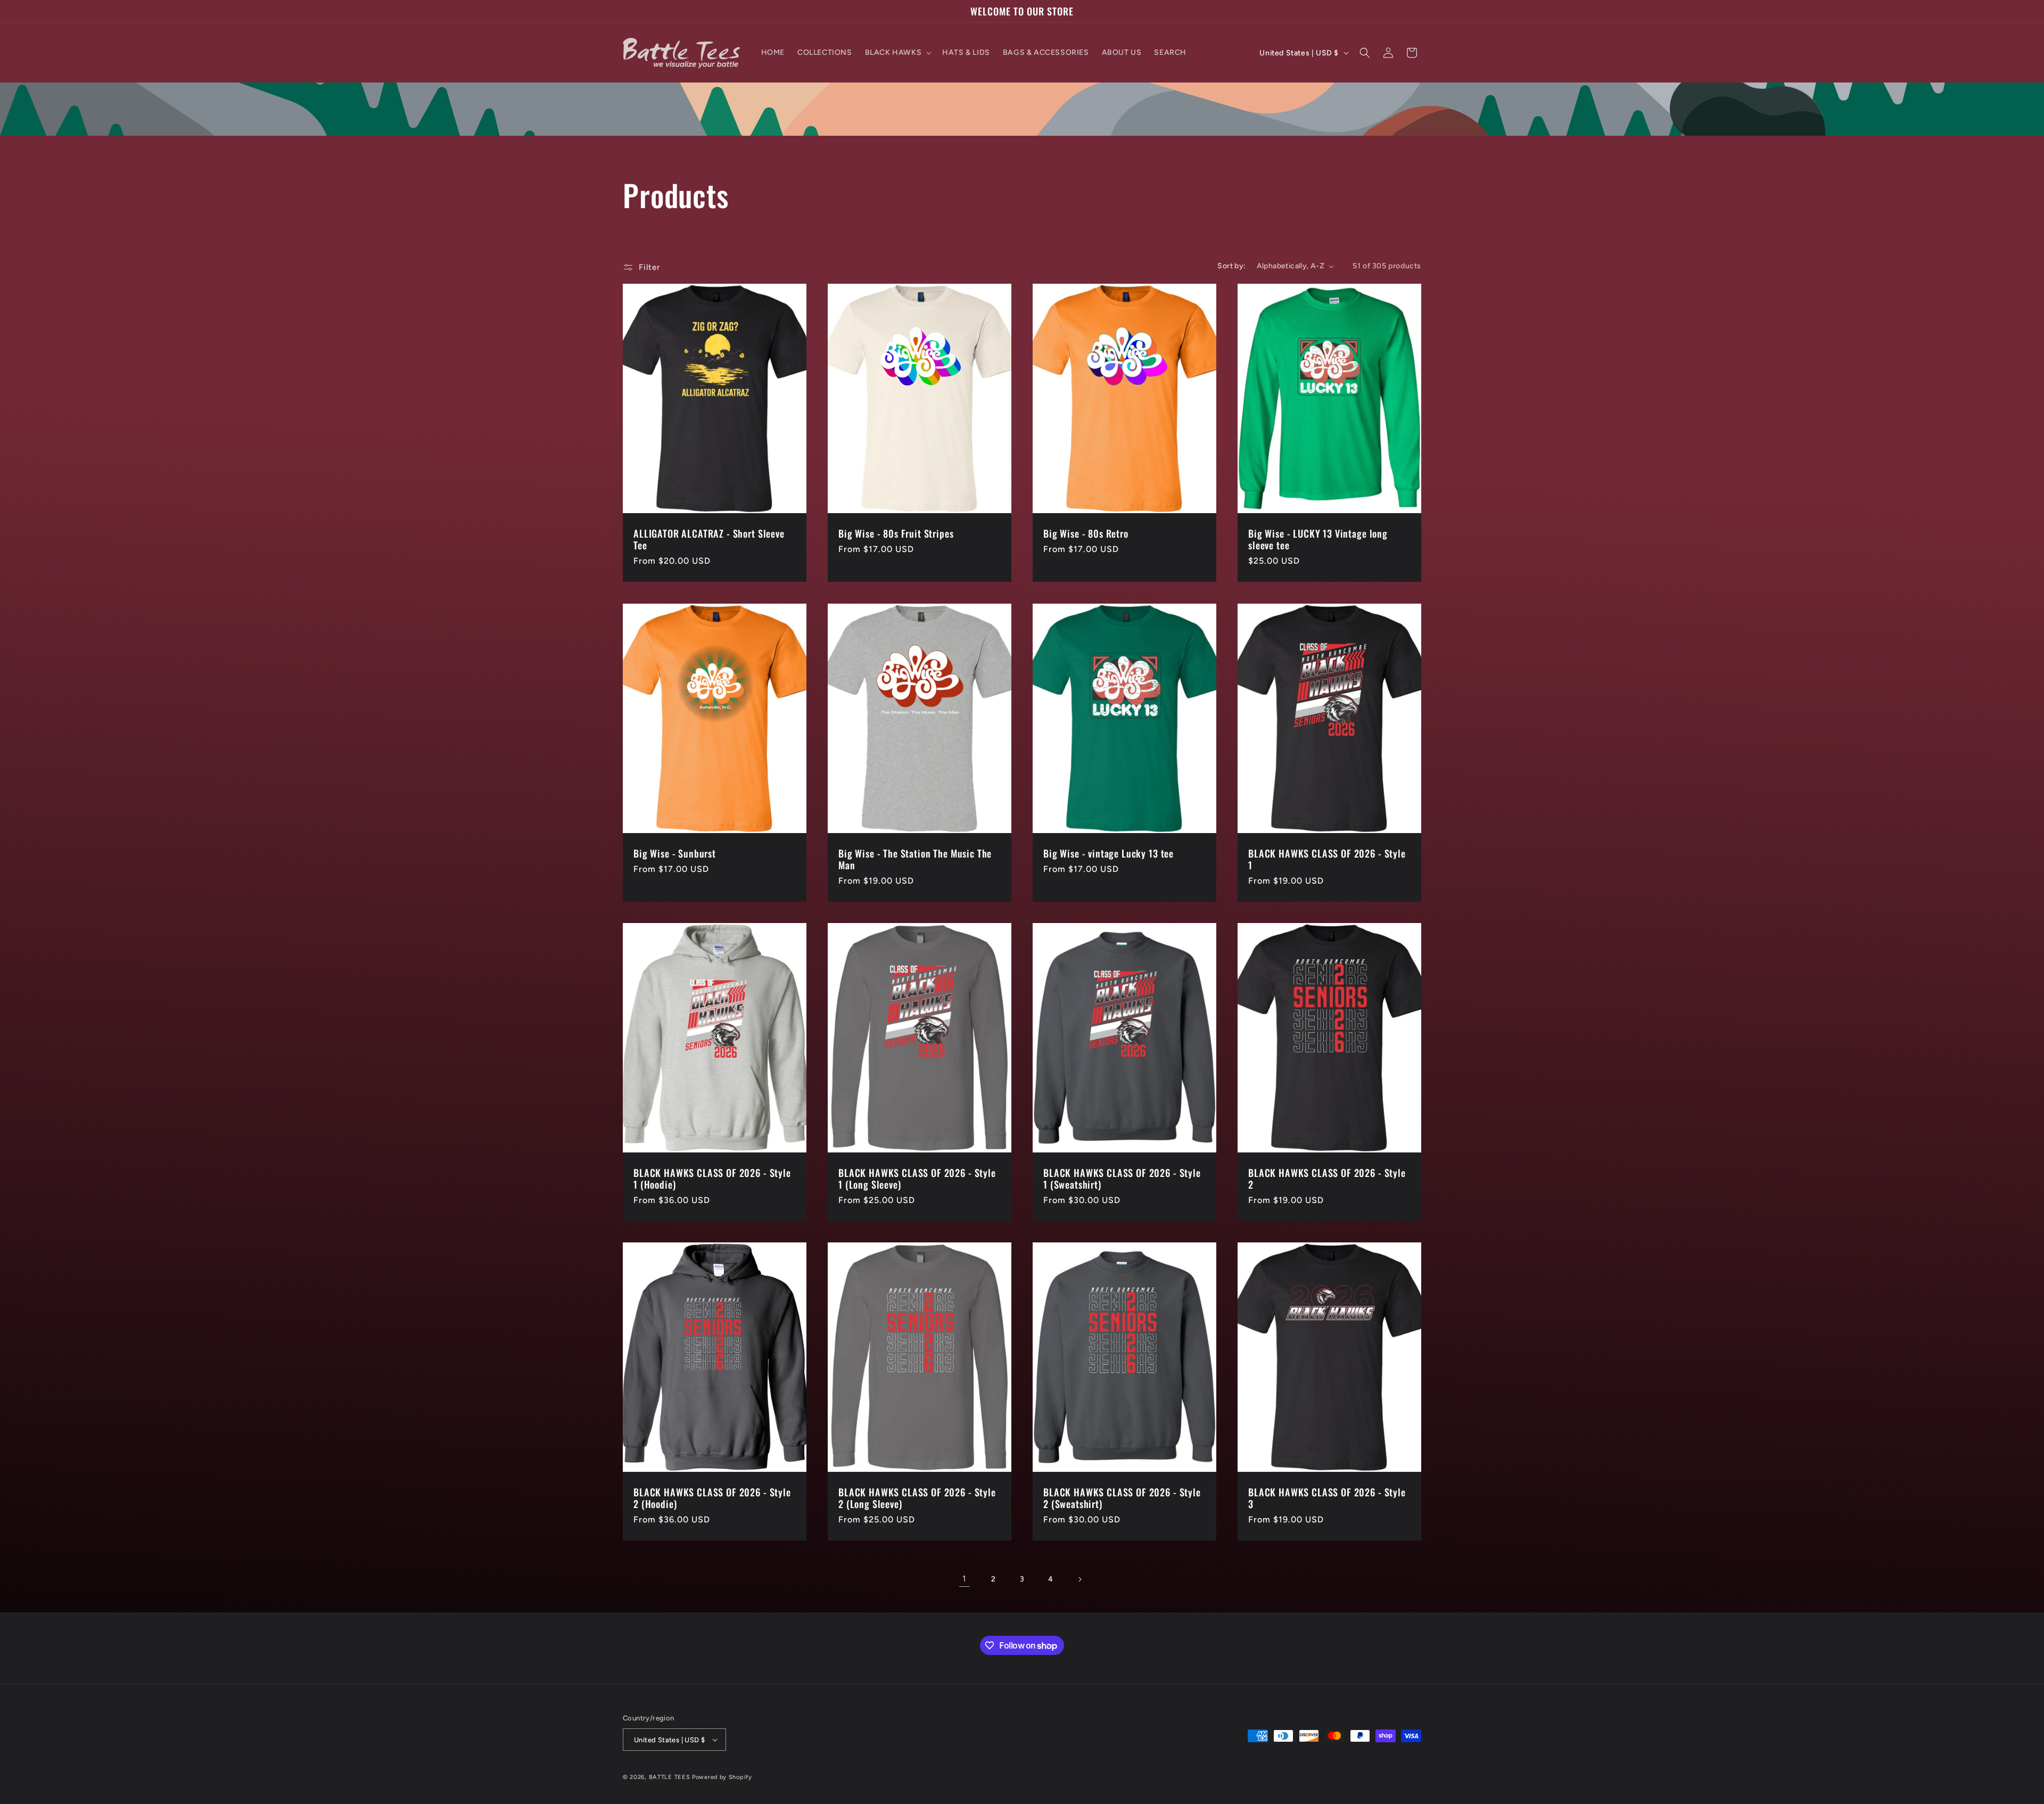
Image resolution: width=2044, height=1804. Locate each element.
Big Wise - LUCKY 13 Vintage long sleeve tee (1318, 539)
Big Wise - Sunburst (675, 853)
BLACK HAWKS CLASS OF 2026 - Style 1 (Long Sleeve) (917, 1179)
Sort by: (1231, 266)
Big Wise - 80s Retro (1086, 533)
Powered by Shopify (722, 1777)
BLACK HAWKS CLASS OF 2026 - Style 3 (1327, 1498)
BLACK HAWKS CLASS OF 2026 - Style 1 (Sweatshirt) (1122, 1179)
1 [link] (965, 1579)
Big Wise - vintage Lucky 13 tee (1108, 853)
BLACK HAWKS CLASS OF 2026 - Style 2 (1327, 1179)
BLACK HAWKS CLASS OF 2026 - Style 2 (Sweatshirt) (1122, 1498)
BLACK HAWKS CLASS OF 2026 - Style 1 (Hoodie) (712, 1179)
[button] (897, 53)
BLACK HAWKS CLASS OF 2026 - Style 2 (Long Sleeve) (917, 1498)
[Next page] (1079, 1579)
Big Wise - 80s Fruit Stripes (896, 533)
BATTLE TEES (670, 1777)
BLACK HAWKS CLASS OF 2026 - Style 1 (1327, 859)
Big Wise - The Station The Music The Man (915, 859)
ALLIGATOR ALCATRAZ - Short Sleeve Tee (709, 539)
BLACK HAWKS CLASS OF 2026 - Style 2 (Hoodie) (712, 1498)
